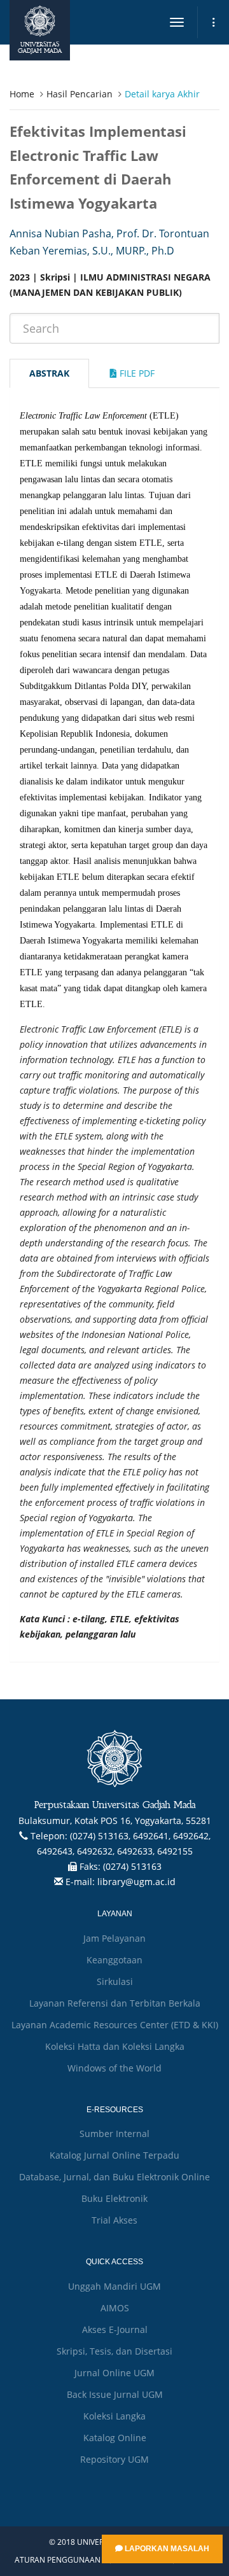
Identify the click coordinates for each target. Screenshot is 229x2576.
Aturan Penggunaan (58, 2560)
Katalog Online (115, 2438)
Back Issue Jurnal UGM (115, 2394)
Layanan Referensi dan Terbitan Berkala (115, 2003)
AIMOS (115, 2308)
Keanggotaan (114, 1960)
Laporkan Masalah (166, 2549)
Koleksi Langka (114, 2416)
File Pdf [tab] (136, 373)
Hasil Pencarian (80, 94)
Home (22, 94)
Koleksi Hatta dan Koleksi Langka (115, 2046)
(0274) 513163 (132, 1866)
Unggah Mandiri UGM (114, 2286)
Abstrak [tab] (49, 373)
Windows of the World (114, 2068)
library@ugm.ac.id (136, 1882)
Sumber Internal (114, 2134)
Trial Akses (114, 2220)
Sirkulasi (115, 1981)
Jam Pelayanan (114, 1938)
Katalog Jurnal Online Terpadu (114, 2155)
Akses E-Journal (115, 2329)
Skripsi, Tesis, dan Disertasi (114, 2351)
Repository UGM (114, 2459)
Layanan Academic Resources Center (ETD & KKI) (115, 2025)
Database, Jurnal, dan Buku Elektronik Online (114, 2177)
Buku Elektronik (114, 2198)
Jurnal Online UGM (114, 2373)
